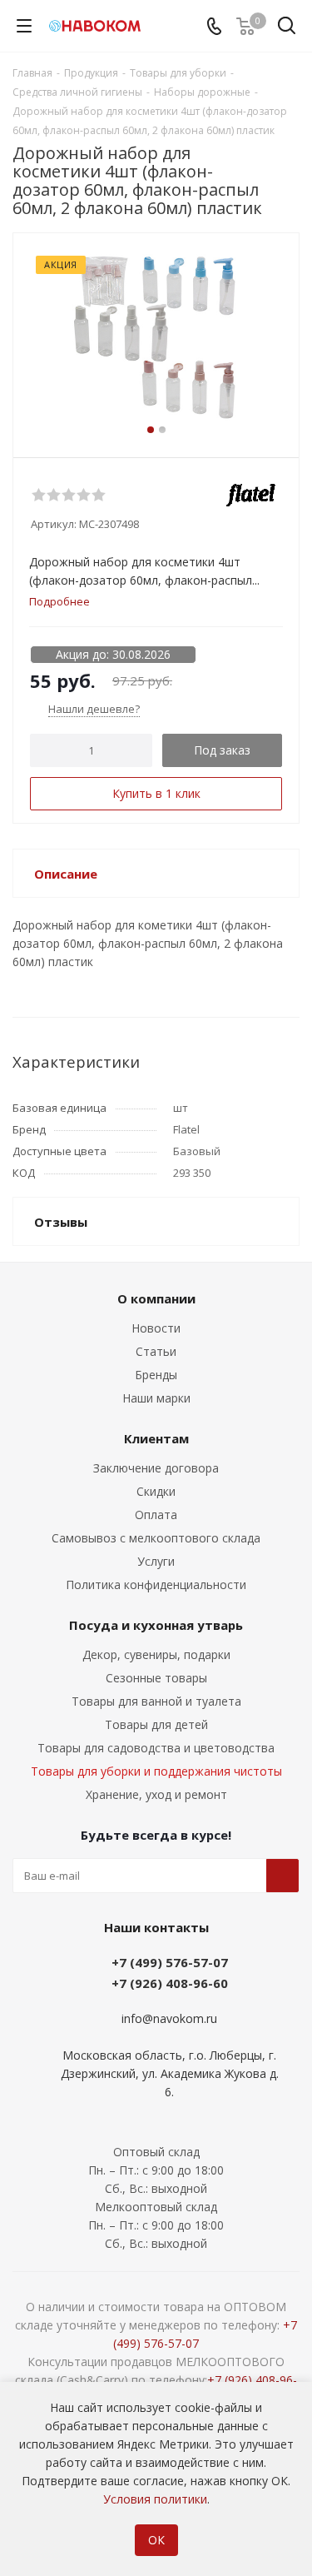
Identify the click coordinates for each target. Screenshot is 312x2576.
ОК (156, 2540)
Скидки (156, 1491)
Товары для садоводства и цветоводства (156, 1748)
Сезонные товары (156, 1678)
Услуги (156, 1561)
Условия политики (155, 2499)
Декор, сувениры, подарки (156, 1654)
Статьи (156, 1351)
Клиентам (156, 1438)
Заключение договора (156, 1468)
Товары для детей (156, 1724)
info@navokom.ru (169, 2018)
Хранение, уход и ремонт (156, 1794)
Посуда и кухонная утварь (156, 1625)
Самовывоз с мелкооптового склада (156, 1538)
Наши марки (156, 1398)
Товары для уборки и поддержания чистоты (156, 1771)
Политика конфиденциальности (156, 1584)
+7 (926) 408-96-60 (170, 1983)
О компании (156, 1298)
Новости (156, 1328)
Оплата (156, 1515)
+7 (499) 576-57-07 (170, 1962)
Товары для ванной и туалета (156, 1701)
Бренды (156, 1375)
